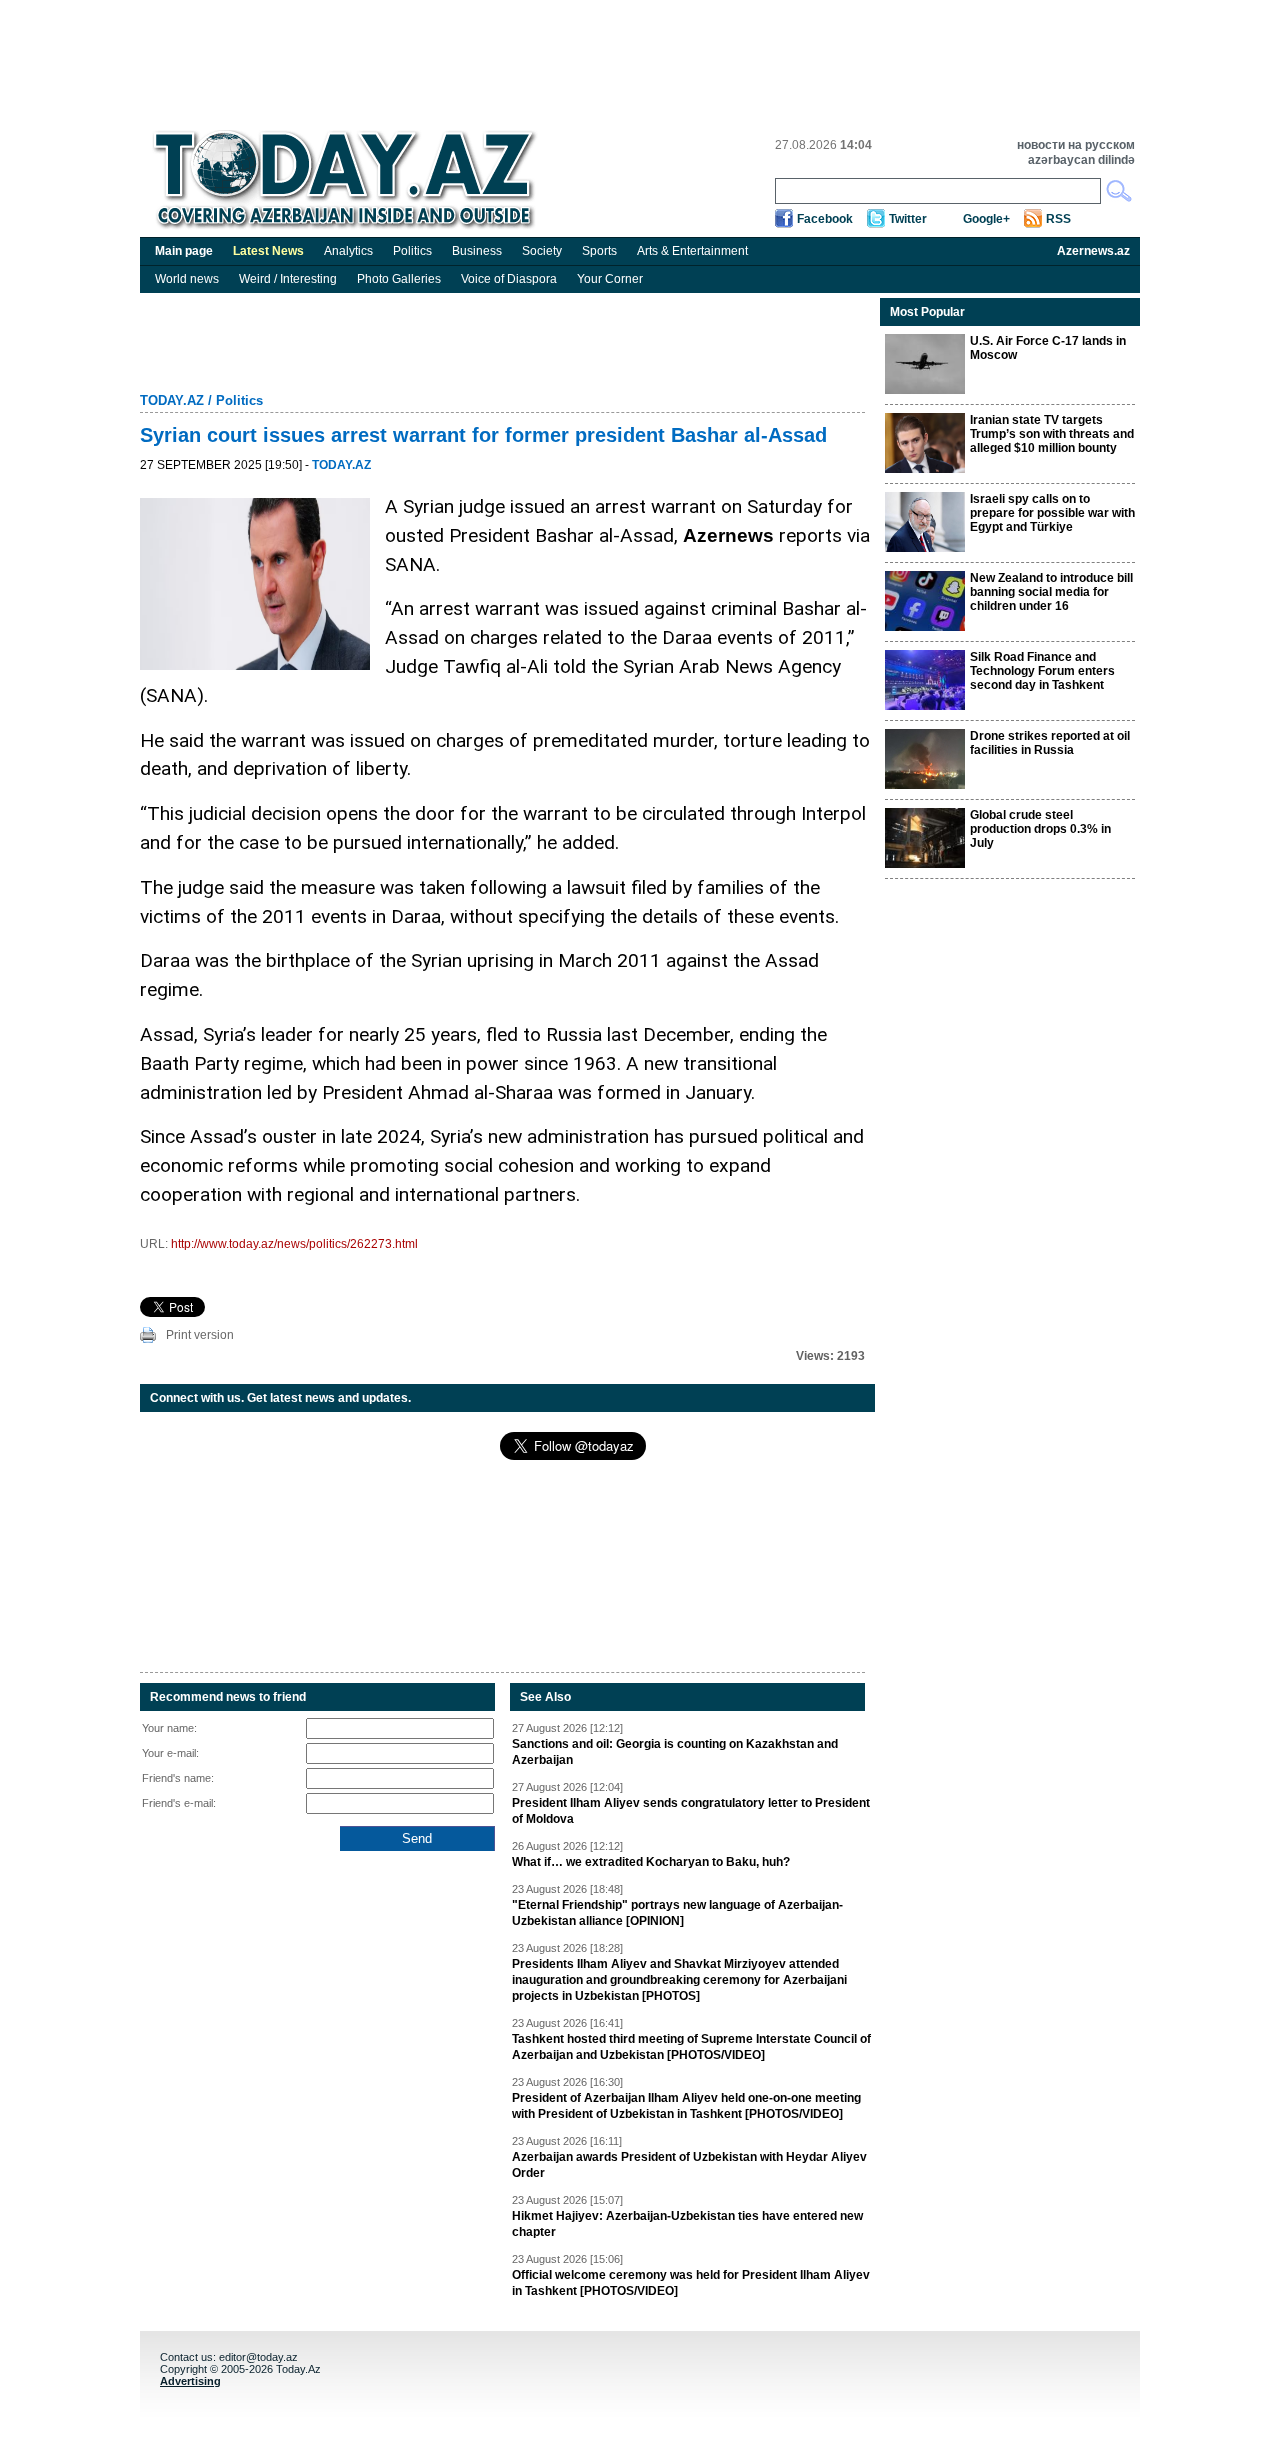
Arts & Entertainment (692, 251)
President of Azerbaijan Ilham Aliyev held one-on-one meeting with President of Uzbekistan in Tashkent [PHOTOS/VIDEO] (686, 2106)
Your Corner (610, 279)
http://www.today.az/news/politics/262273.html (294, 1244)
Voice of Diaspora (509, 279)
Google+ (986, 219)
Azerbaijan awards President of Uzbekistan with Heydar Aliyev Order (689, 2165)
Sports (599, 251)
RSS (1058, 219)
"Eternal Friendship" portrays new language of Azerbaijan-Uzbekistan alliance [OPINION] (677, 1913)
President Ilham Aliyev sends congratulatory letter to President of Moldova (691, 1811)
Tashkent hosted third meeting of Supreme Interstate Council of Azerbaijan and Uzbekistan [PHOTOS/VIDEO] (691, 2047)
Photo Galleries (399, 279)
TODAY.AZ (172, 400)
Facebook (825, 219)
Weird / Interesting (288, 279)
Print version (200, 1335)
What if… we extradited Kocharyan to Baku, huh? (651, 1862)
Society (542, 251)
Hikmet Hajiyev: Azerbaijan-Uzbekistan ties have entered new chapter (687, 2224)
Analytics (348, 251)
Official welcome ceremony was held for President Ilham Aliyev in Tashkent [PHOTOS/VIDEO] (691, 2283)
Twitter (908, 219)
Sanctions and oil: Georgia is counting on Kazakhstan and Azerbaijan (675, 1752)
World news (187, 279)
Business (477, 251)
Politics (412, 251)
